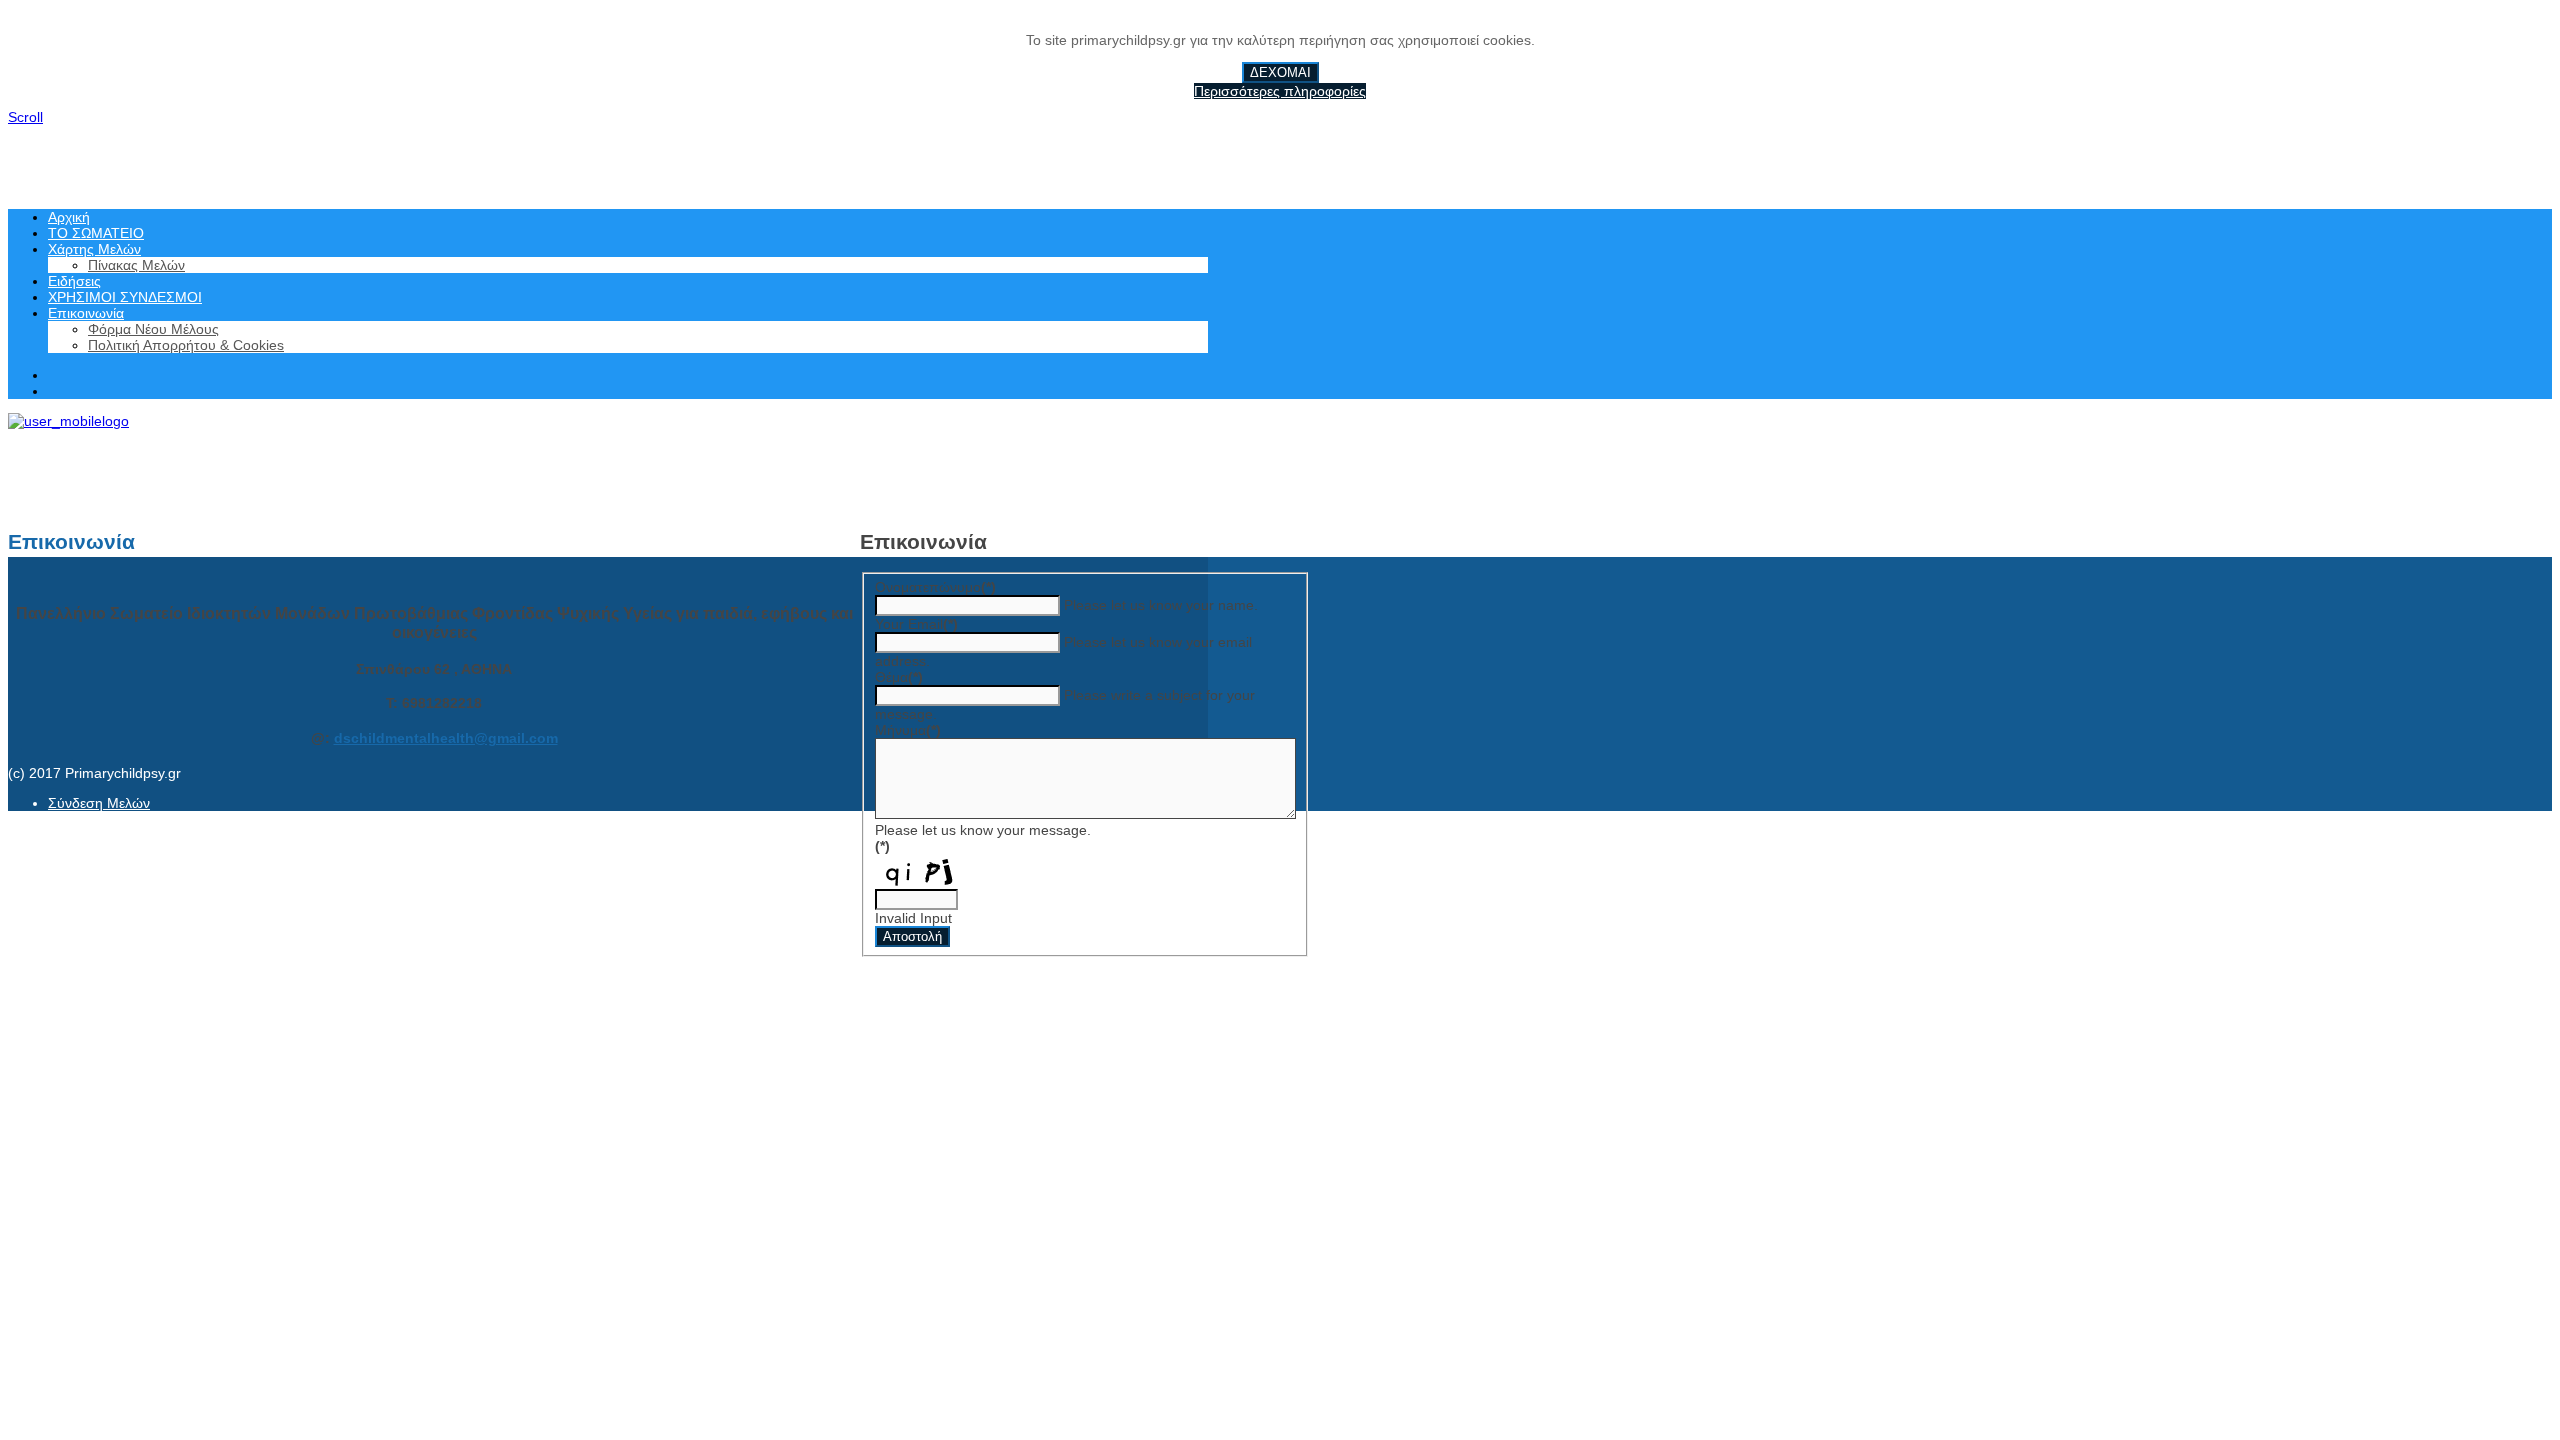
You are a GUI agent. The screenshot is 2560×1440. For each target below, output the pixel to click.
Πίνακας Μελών (136, 265)
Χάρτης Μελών (94, 249)
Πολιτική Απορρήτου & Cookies (186, 345)
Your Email (916, 624)
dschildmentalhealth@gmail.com (446, 738)
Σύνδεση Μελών (99, 803)
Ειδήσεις (74, 281)
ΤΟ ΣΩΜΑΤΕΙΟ (96, 233)
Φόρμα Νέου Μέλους (153, 329)
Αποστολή (912, 936)
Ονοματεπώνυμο (935, 587)
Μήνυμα (908, 730)
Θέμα (899, 677)
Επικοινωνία (86, 313)
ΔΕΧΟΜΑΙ (1280, 72)
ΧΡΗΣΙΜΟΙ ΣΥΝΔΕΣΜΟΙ (125, 297)
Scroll (25, 117)
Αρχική (69, 217)
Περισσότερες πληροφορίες (1280, 91)
